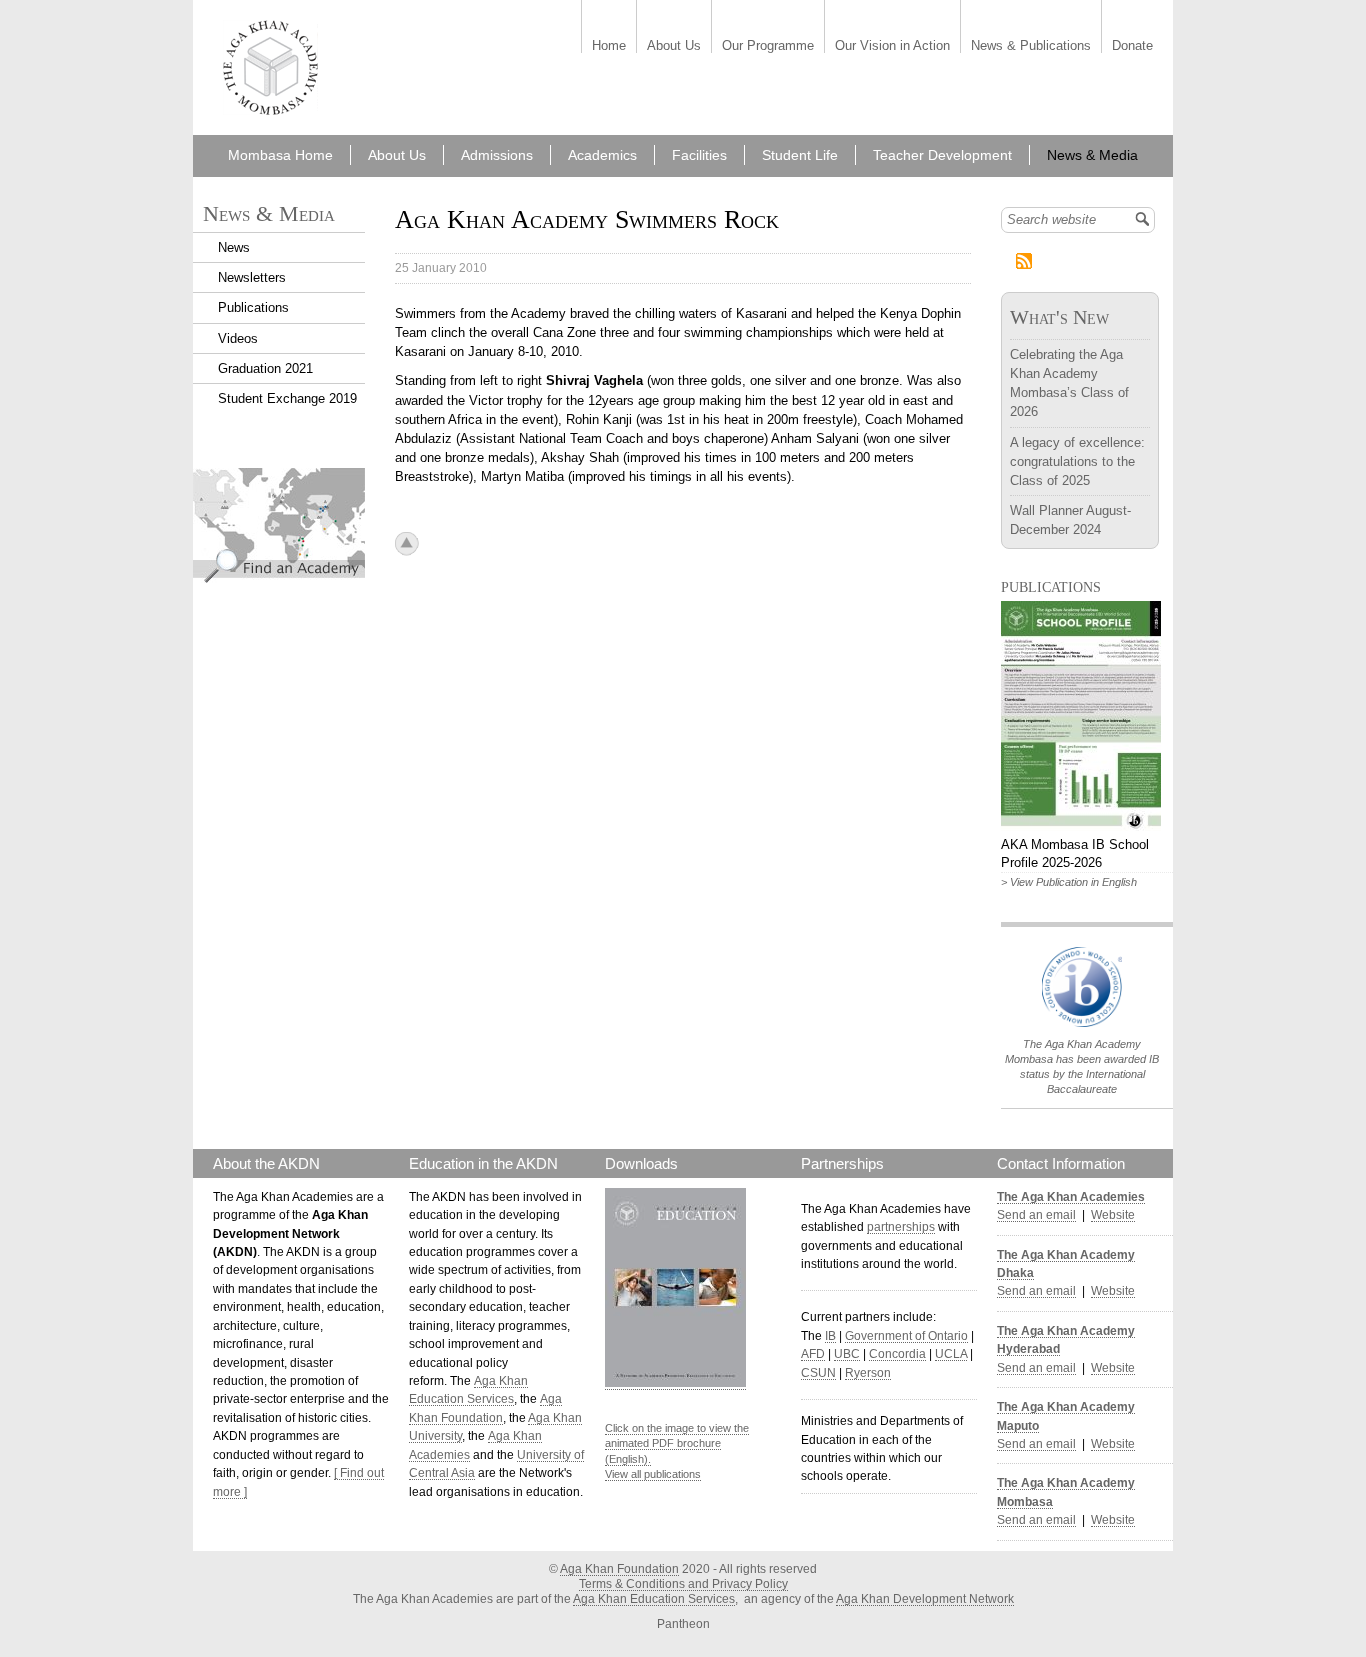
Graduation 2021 (265, 368)
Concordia (897, 1354)
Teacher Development (942, 155)
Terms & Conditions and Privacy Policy (683, 1584)
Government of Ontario (906, 1336)
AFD (813, 1354)
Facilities (699, 155)
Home (609, 46)
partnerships (901, 1227)
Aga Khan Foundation (619, 1569)
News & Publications (1031, 46)
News (234, 247)
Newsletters (252, 277)
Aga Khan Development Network (925, 1599)
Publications (253, 307)
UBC (847, 1354)
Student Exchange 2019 (287, 398)
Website (1113, 1215)
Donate (1132, 46)
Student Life (800, 155)
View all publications (653, 1474)
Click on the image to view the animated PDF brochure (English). (677, 1443)
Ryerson (868, 1373)
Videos (238, 338)
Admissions (497, 155)
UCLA (951, 1354)
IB (830, 1336)
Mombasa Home (280, 155)
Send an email (1036, 1215)
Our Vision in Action (892, 46)
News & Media (1092, 155)
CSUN (818, 1373)
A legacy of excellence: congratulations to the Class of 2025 (1077, 461)
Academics (602, 155)
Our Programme (768, 46)
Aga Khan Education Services (654, 1599)
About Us (674, 46)
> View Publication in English (1069, 882)
